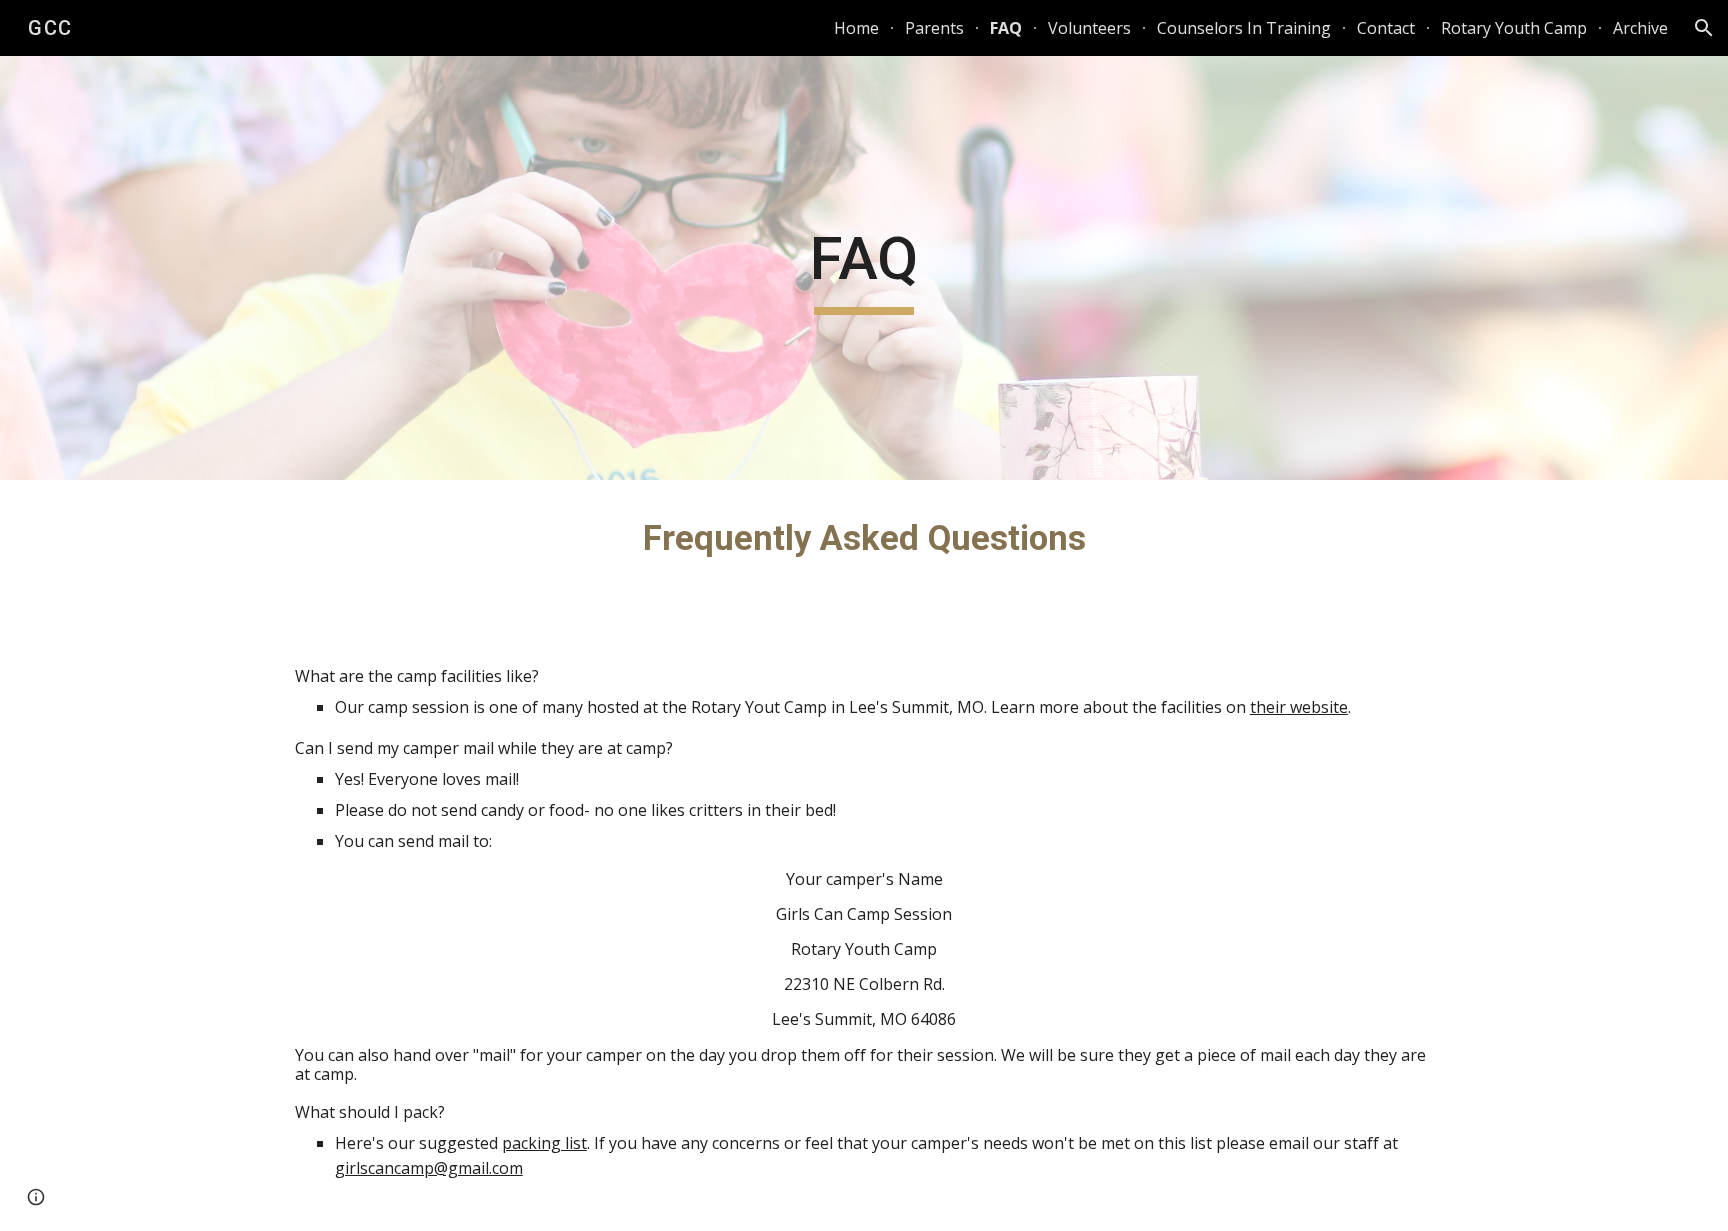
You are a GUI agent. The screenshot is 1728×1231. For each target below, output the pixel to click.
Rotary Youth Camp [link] (1514, 28)
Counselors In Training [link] (1244, 28)
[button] (1704, 28)
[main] (864, 268)
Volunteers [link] (1089, 28)
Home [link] (856, 28)
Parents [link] (934, 28)
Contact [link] (1386, 28)
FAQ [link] (1006, 28)
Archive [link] (1640, 28)
